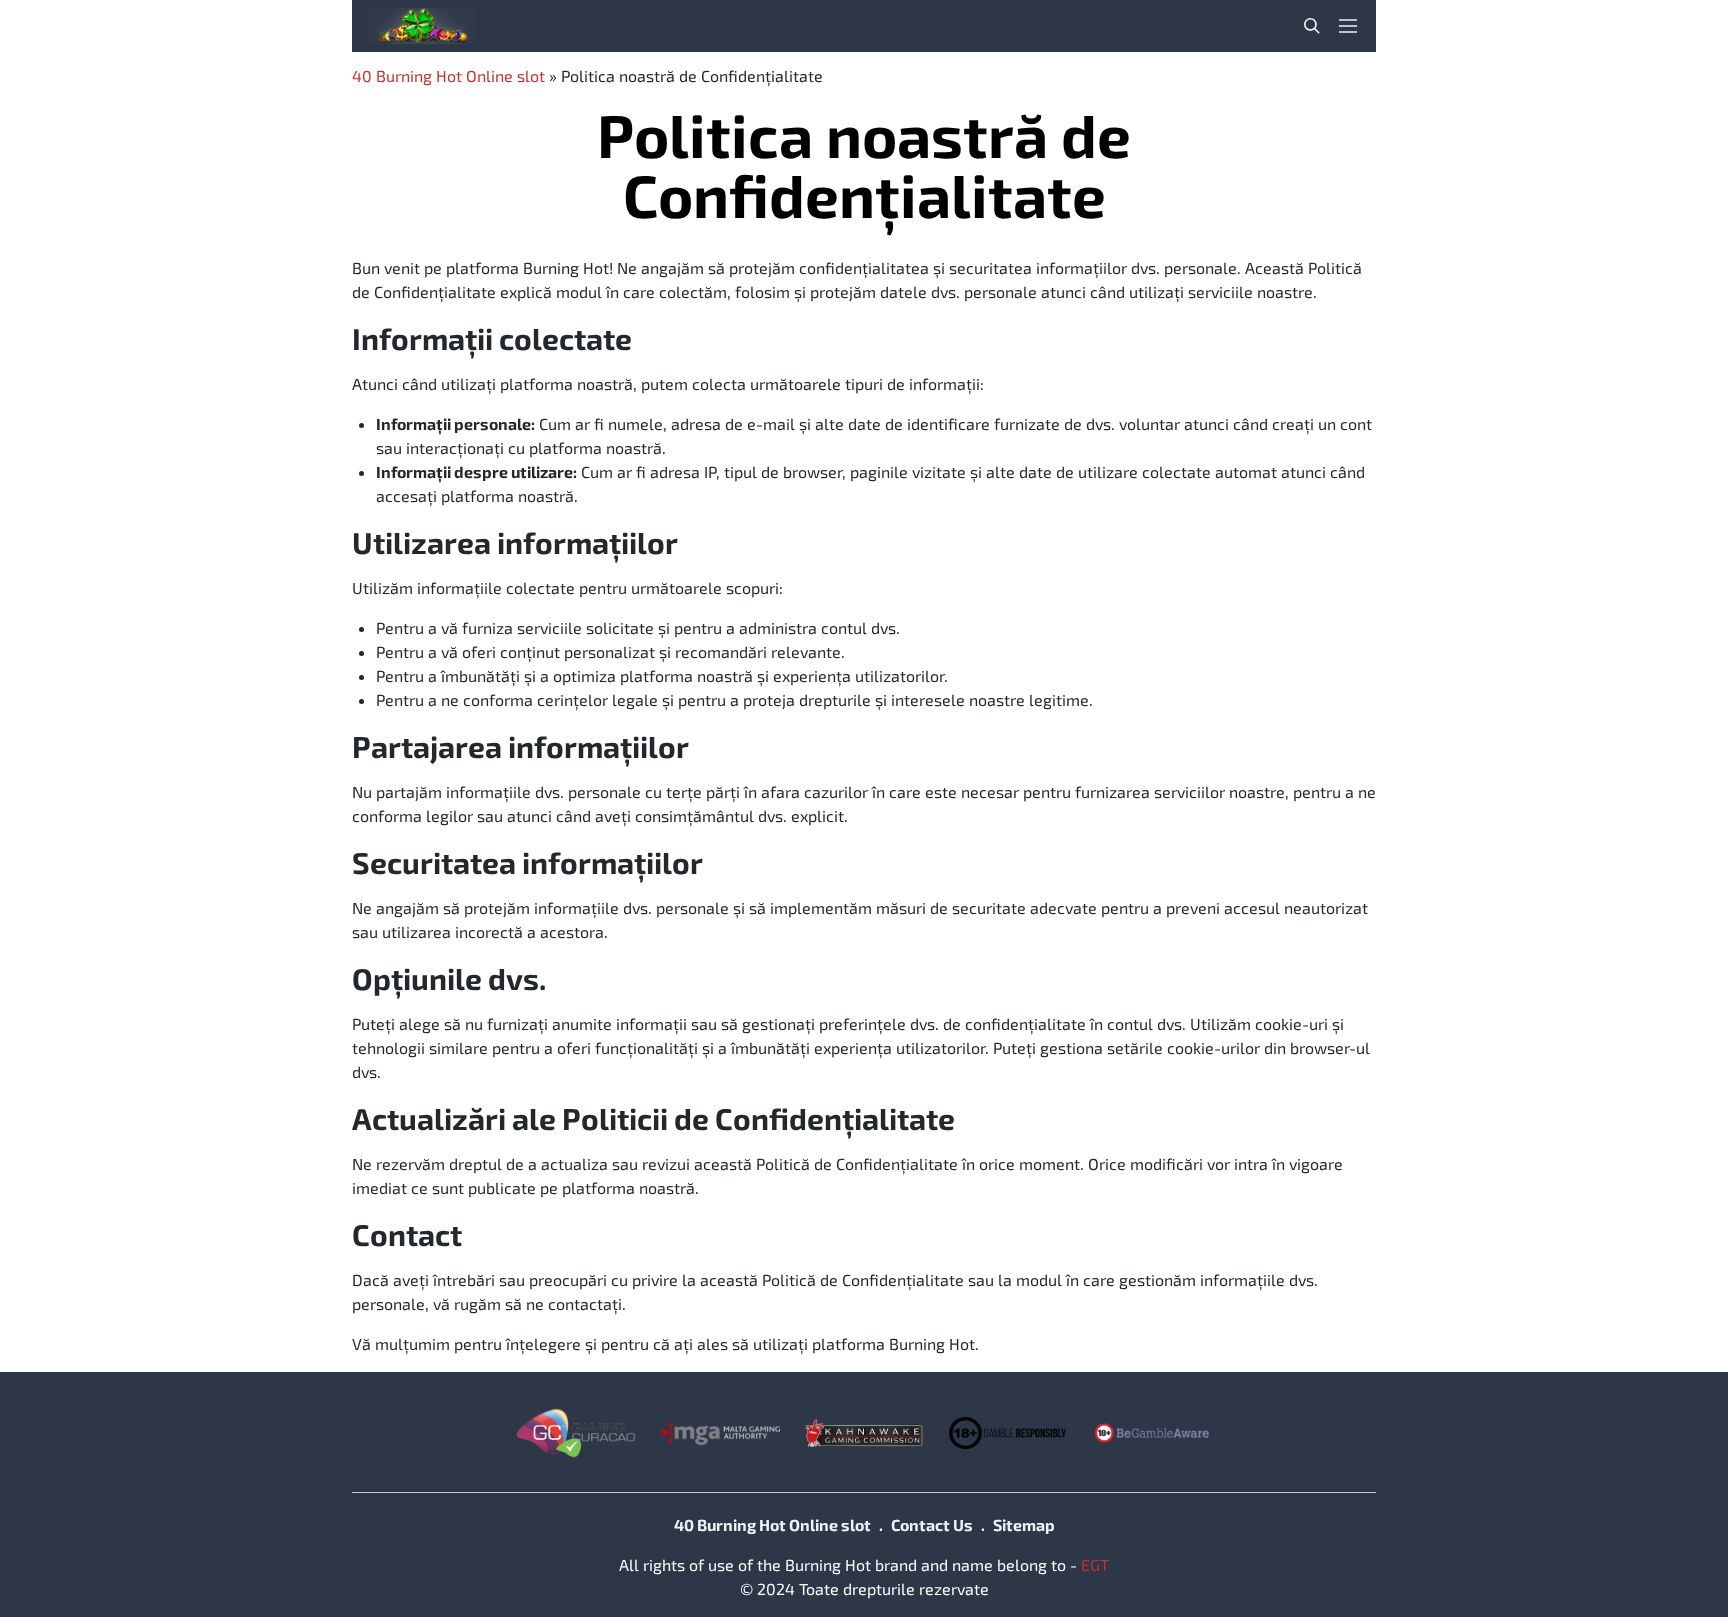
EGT (1095, 1564)
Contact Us (932, 1524)
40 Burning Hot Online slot (448, 75)
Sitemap (1024, 1524)
